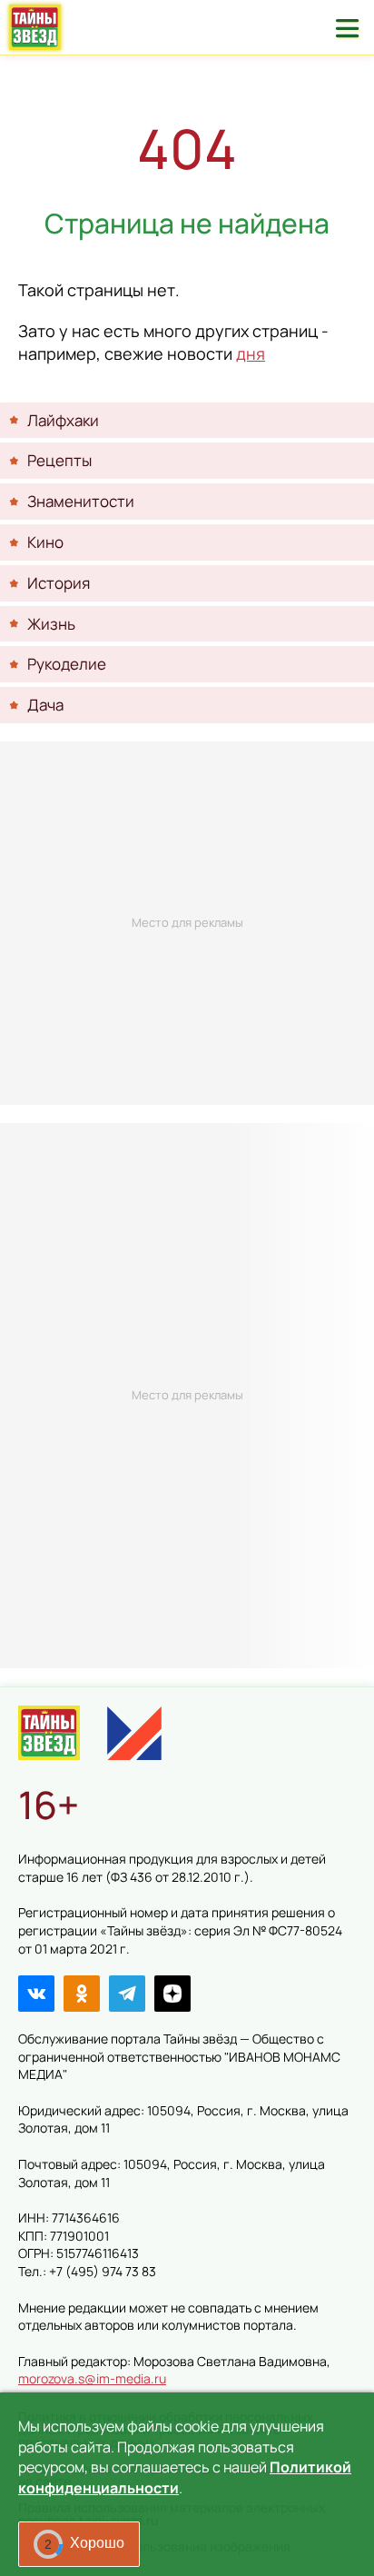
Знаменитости (81, 501)
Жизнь (51, 624)
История (59, 583)
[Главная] (49, 1733)
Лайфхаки (63, 420)
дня (251, 353)
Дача (45, 705)
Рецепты (59, 460)
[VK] (36, 1994)
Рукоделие (67, 664)
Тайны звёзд (35, 27)
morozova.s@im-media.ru (92, 2378)
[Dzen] (172, 1994)
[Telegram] (127, 1994)
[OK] (82, 1994)
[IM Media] (134, 1733)
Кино (45, 542)
